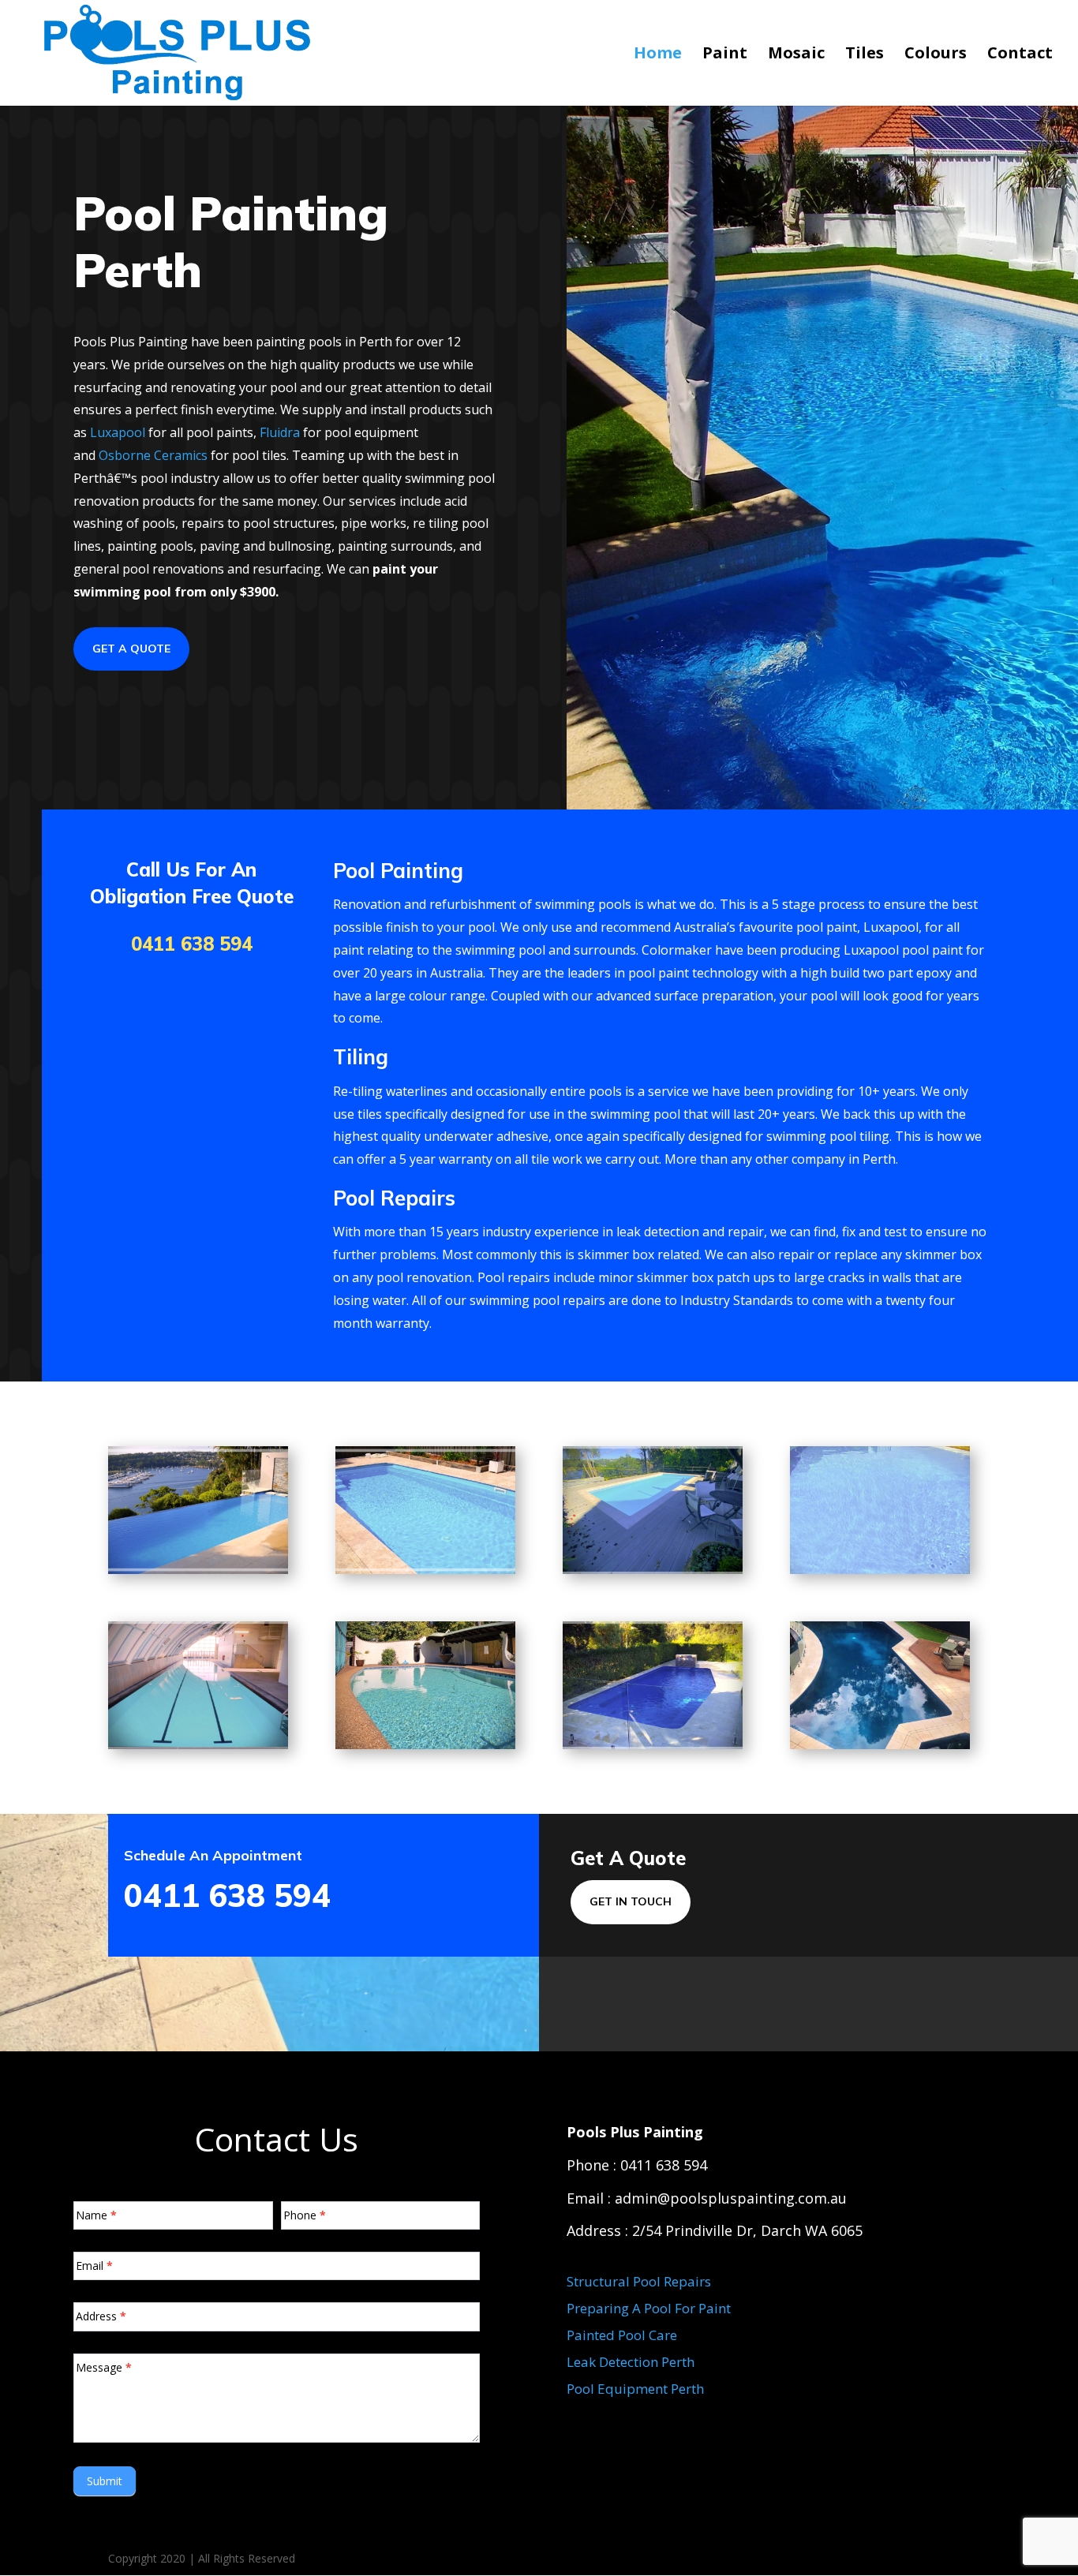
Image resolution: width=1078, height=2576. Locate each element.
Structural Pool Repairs (639, 2281)
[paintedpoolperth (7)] (425, 1570)
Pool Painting (398, 871)
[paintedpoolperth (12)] (880, 1570)
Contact (1020, 55)
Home (658, 55)
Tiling (361, 1057)
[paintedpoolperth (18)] (653, 1745)
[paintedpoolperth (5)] (198, 1570)
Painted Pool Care (622, 2335)
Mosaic (796, 55)
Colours (936, 55)
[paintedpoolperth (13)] (198, 1745)
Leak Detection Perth (631, 2362)
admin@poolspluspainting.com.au (731, 2198)
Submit (105, 2481)
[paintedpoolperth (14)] (425, 1745)
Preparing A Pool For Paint (649, 2308)
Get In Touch (631, 1901)
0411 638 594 (192, 944)
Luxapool (118, 432)
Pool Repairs (394, 1198)
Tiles (865, 55)
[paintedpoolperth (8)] (653, 1570)
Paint (725, 55)
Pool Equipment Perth (635, 2389)
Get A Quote (131, 649)
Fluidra (280, 432)
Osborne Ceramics (153, 455)
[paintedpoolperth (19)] (880, 1745)
